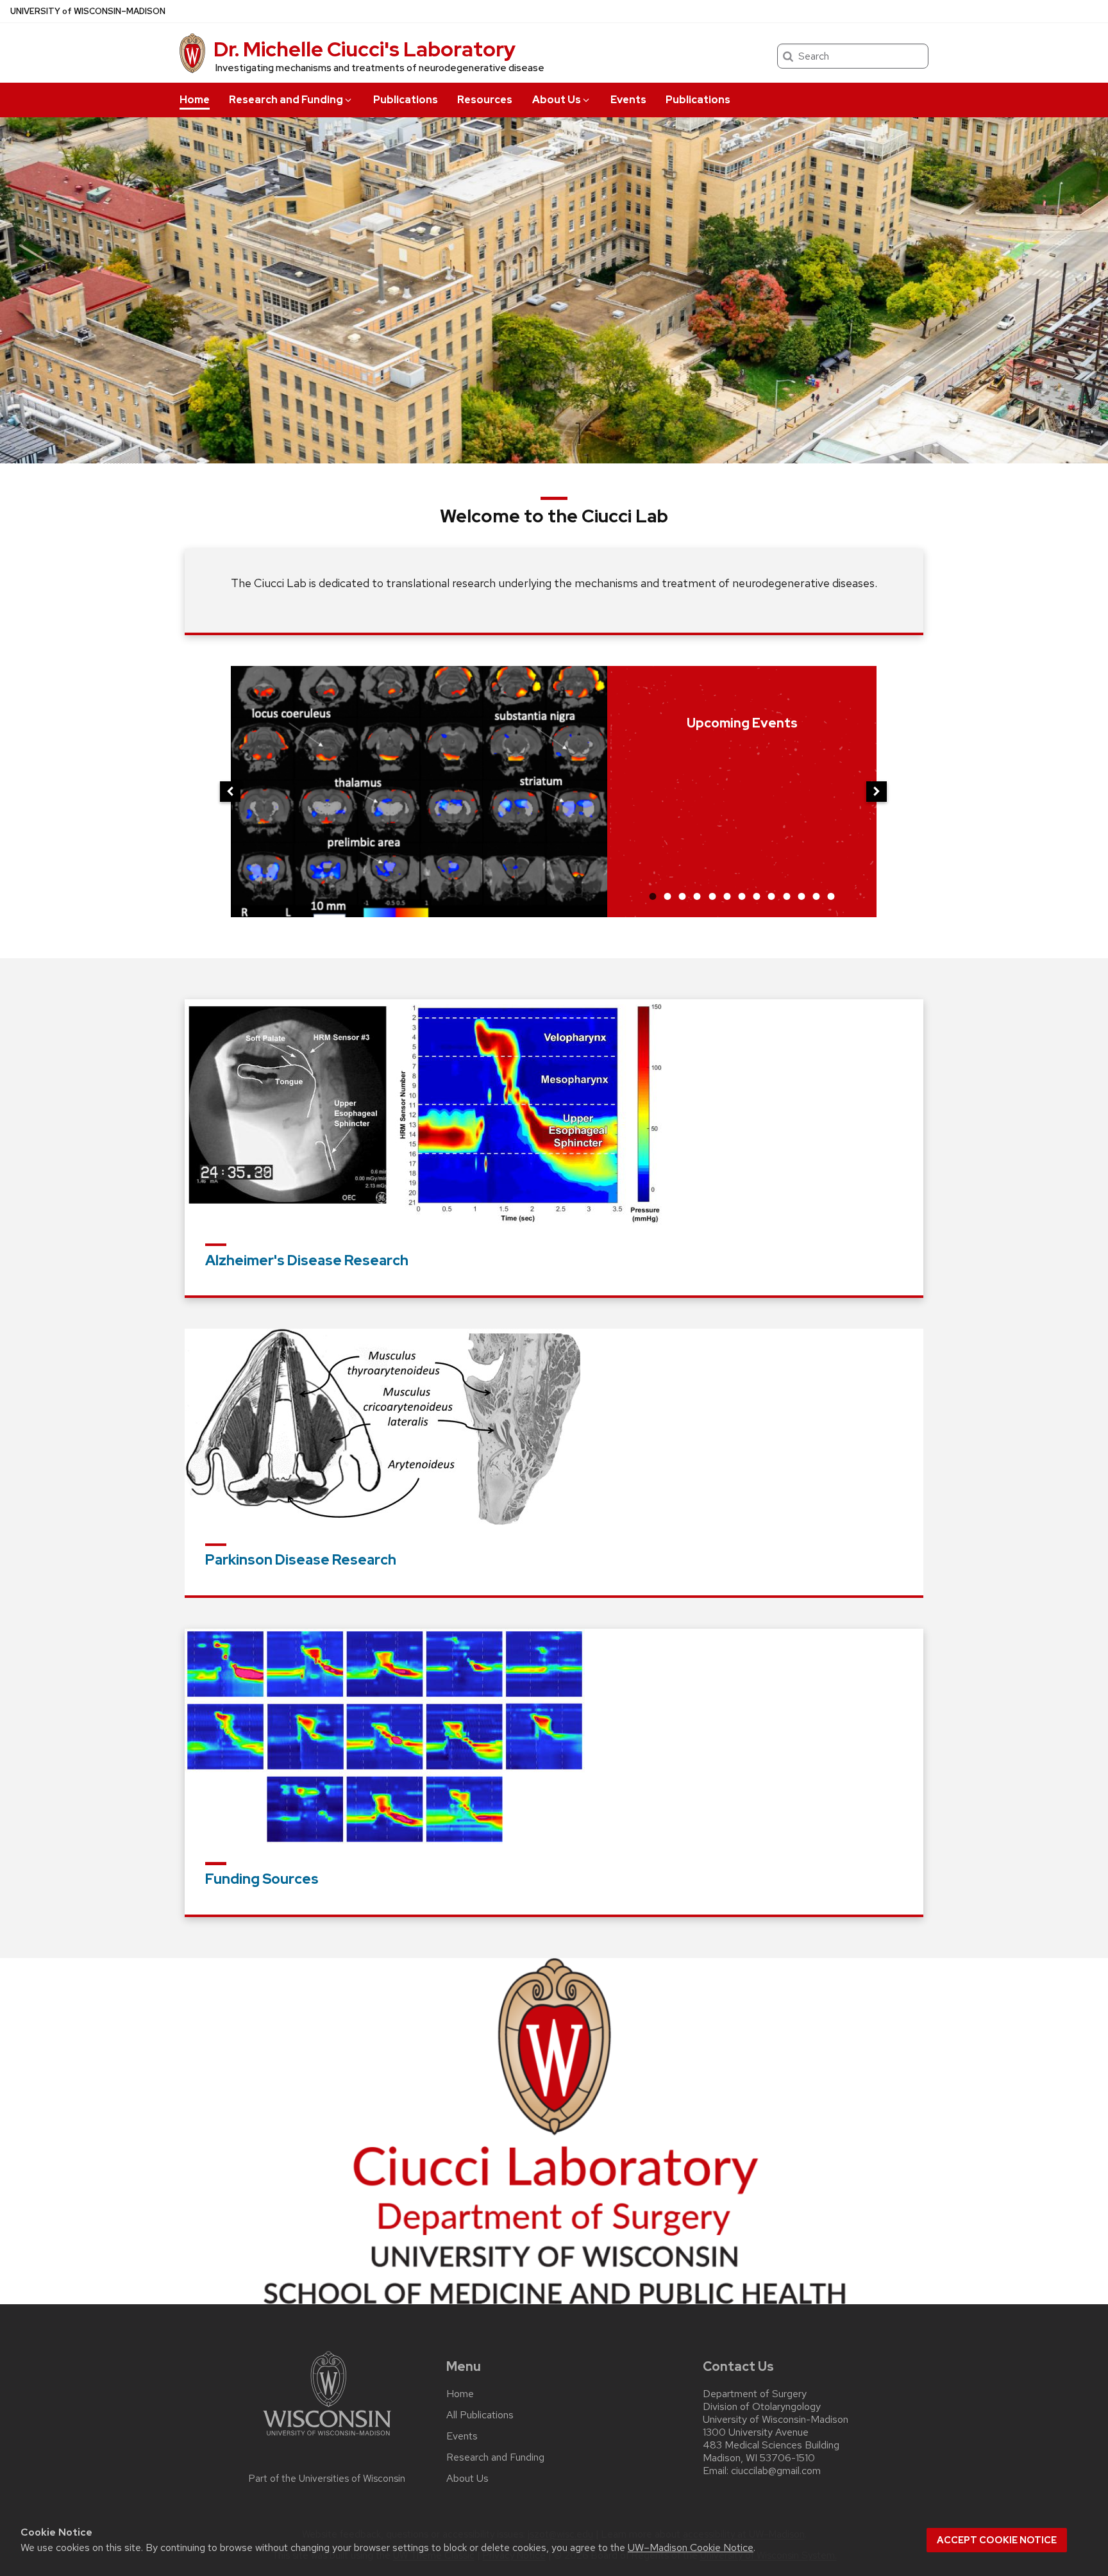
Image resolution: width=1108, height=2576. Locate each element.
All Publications (480, 2415)
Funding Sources (262, 1879)
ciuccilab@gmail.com (776, 2471)
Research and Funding (286, 100)
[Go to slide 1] (653, 896)
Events (628, 100)
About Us (557, 100)
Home (195, 100)
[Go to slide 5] (712, 896)
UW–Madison (88, 11)
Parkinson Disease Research (301, 1560)
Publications (406, 100)
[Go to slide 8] (757, 896)
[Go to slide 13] (831, 896)
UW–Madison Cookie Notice (691, 2547)
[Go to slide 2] (667, 896)
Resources (485, 100)
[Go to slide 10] (787, 896)
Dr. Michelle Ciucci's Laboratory (365, 49)
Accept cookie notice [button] (997, 2540)
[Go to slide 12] (816, 896)
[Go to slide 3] (682, 896)
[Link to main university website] (327, 2438)
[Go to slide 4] (697, 896)
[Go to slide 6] (727, 896)
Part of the (327, 2479)
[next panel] (877, 792)
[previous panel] (230, 792)
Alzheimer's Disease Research (307, 1260)
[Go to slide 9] (771, 896)
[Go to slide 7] (742, 896)
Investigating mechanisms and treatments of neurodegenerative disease (380, 68)
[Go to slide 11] (802, 896)
